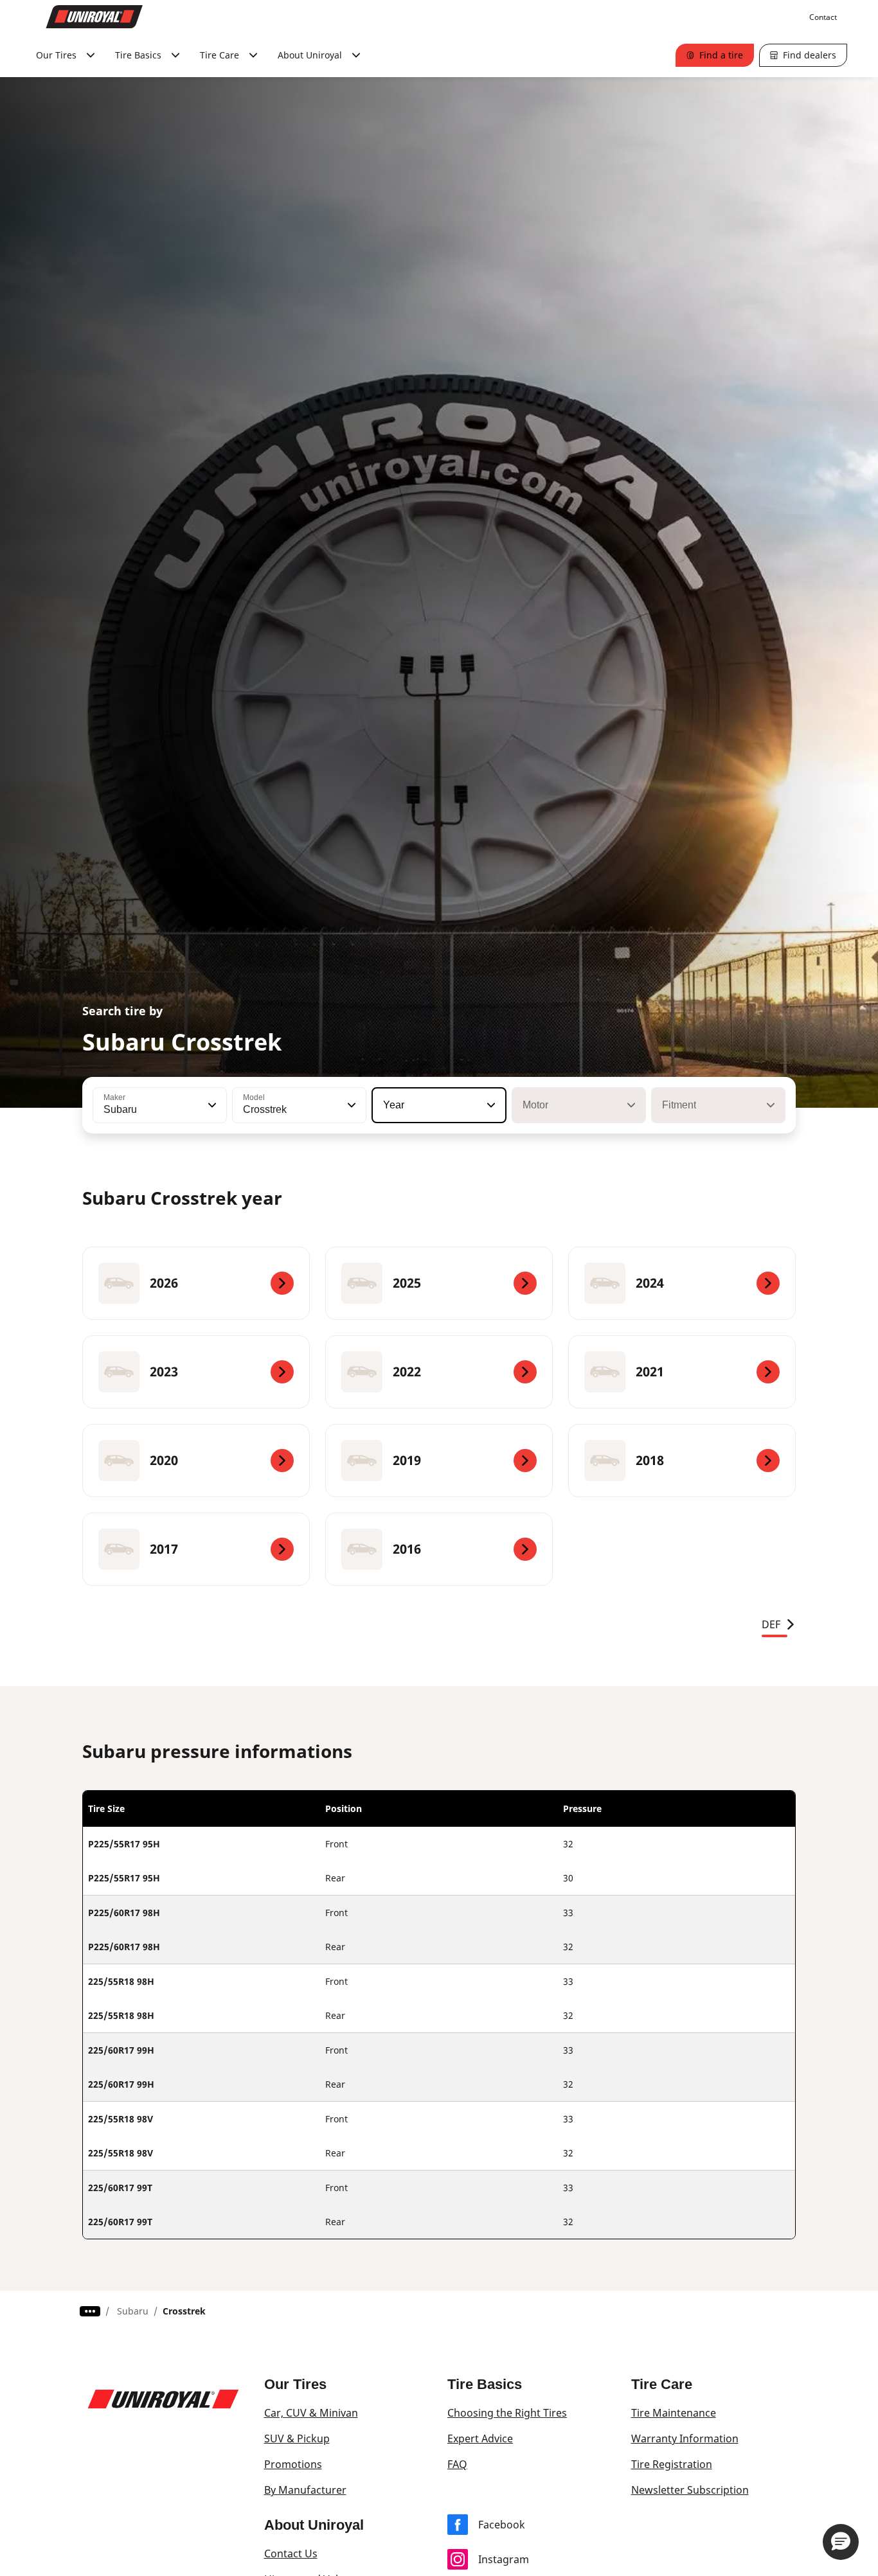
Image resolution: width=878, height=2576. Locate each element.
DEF (771, 1624)
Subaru (133, 2311)
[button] (211, 1105)
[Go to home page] (94, 17)
